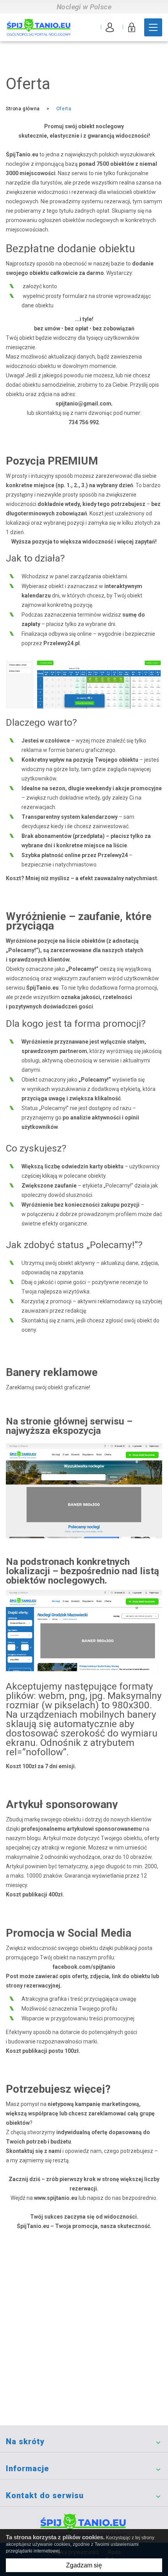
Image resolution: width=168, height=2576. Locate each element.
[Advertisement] (84, 2337)
